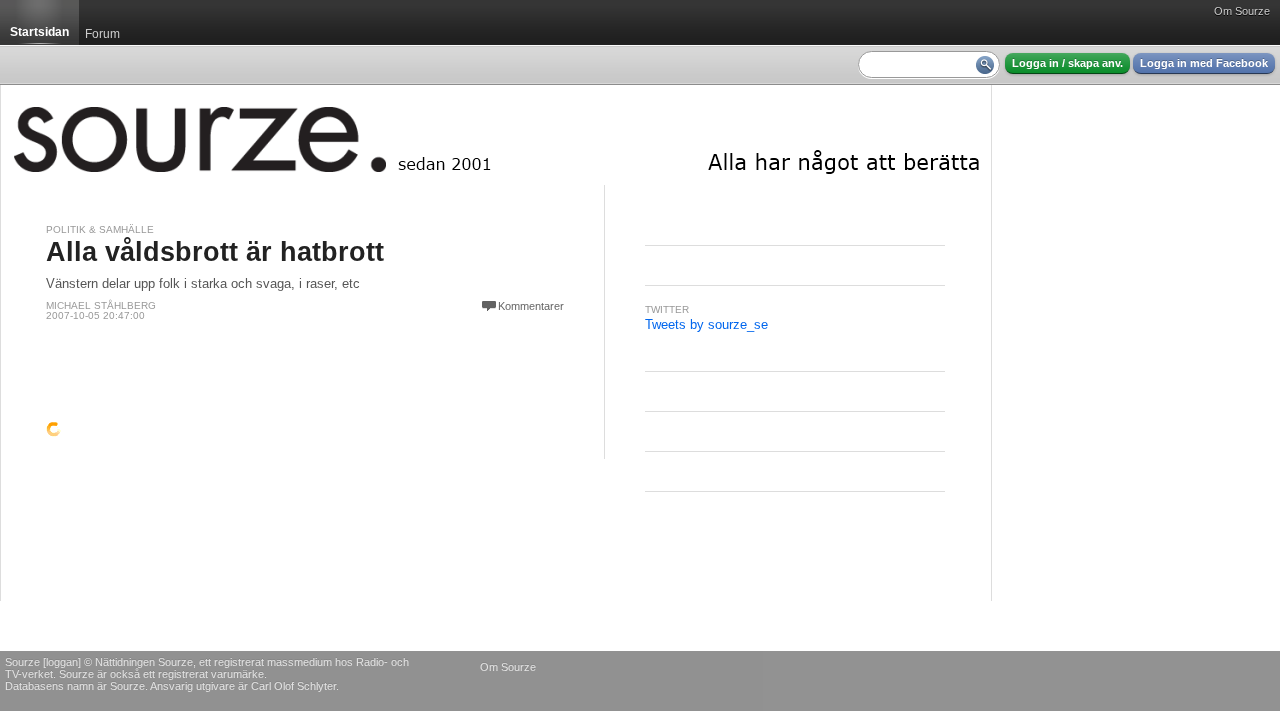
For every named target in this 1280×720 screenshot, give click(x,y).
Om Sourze (1242, 11)
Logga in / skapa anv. (1067, 63)
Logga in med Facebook (1204, 63)
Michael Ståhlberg (101, 305)
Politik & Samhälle (100, 229)
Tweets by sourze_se (706, 324)
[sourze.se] (496, 135)
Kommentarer (531, 306)
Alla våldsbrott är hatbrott (215, 252)
